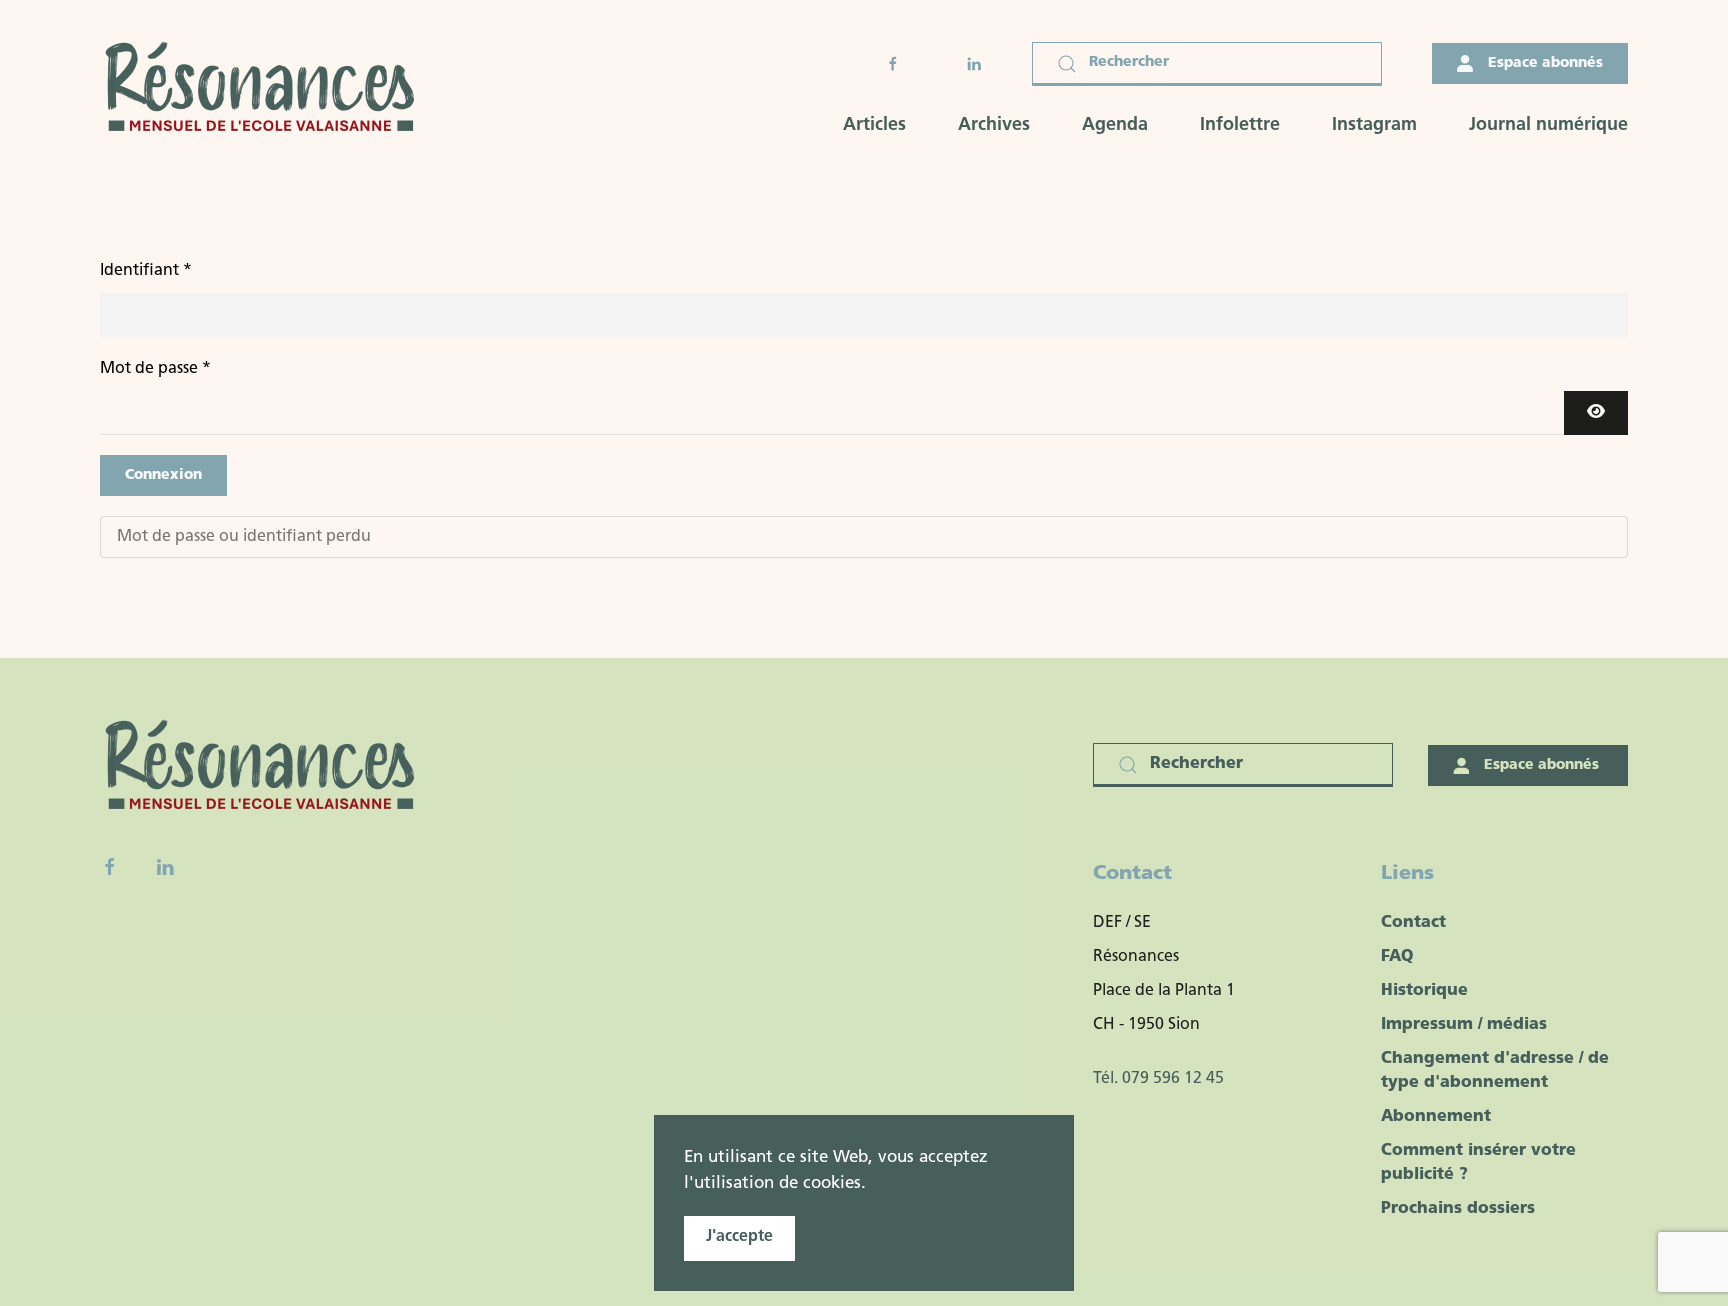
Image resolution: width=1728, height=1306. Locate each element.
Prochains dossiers (1458, 1209)
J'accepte (739, 1237)
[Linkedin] (165, 867)
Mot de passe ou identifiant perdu (244, 537)
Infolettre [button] (1240, 126)
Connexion (163, 475)
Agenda (1115, 126)
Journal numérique (1548, 126)
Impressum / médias (1464, 1025)
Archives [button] (994, 126)
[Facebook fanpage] (110, 867)
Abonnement (1436, 1117)
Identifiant (146, 271)
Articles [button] (874, 126)
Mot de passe (155, 369)
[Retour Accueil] (266, 89)
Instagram (1374, 126)
